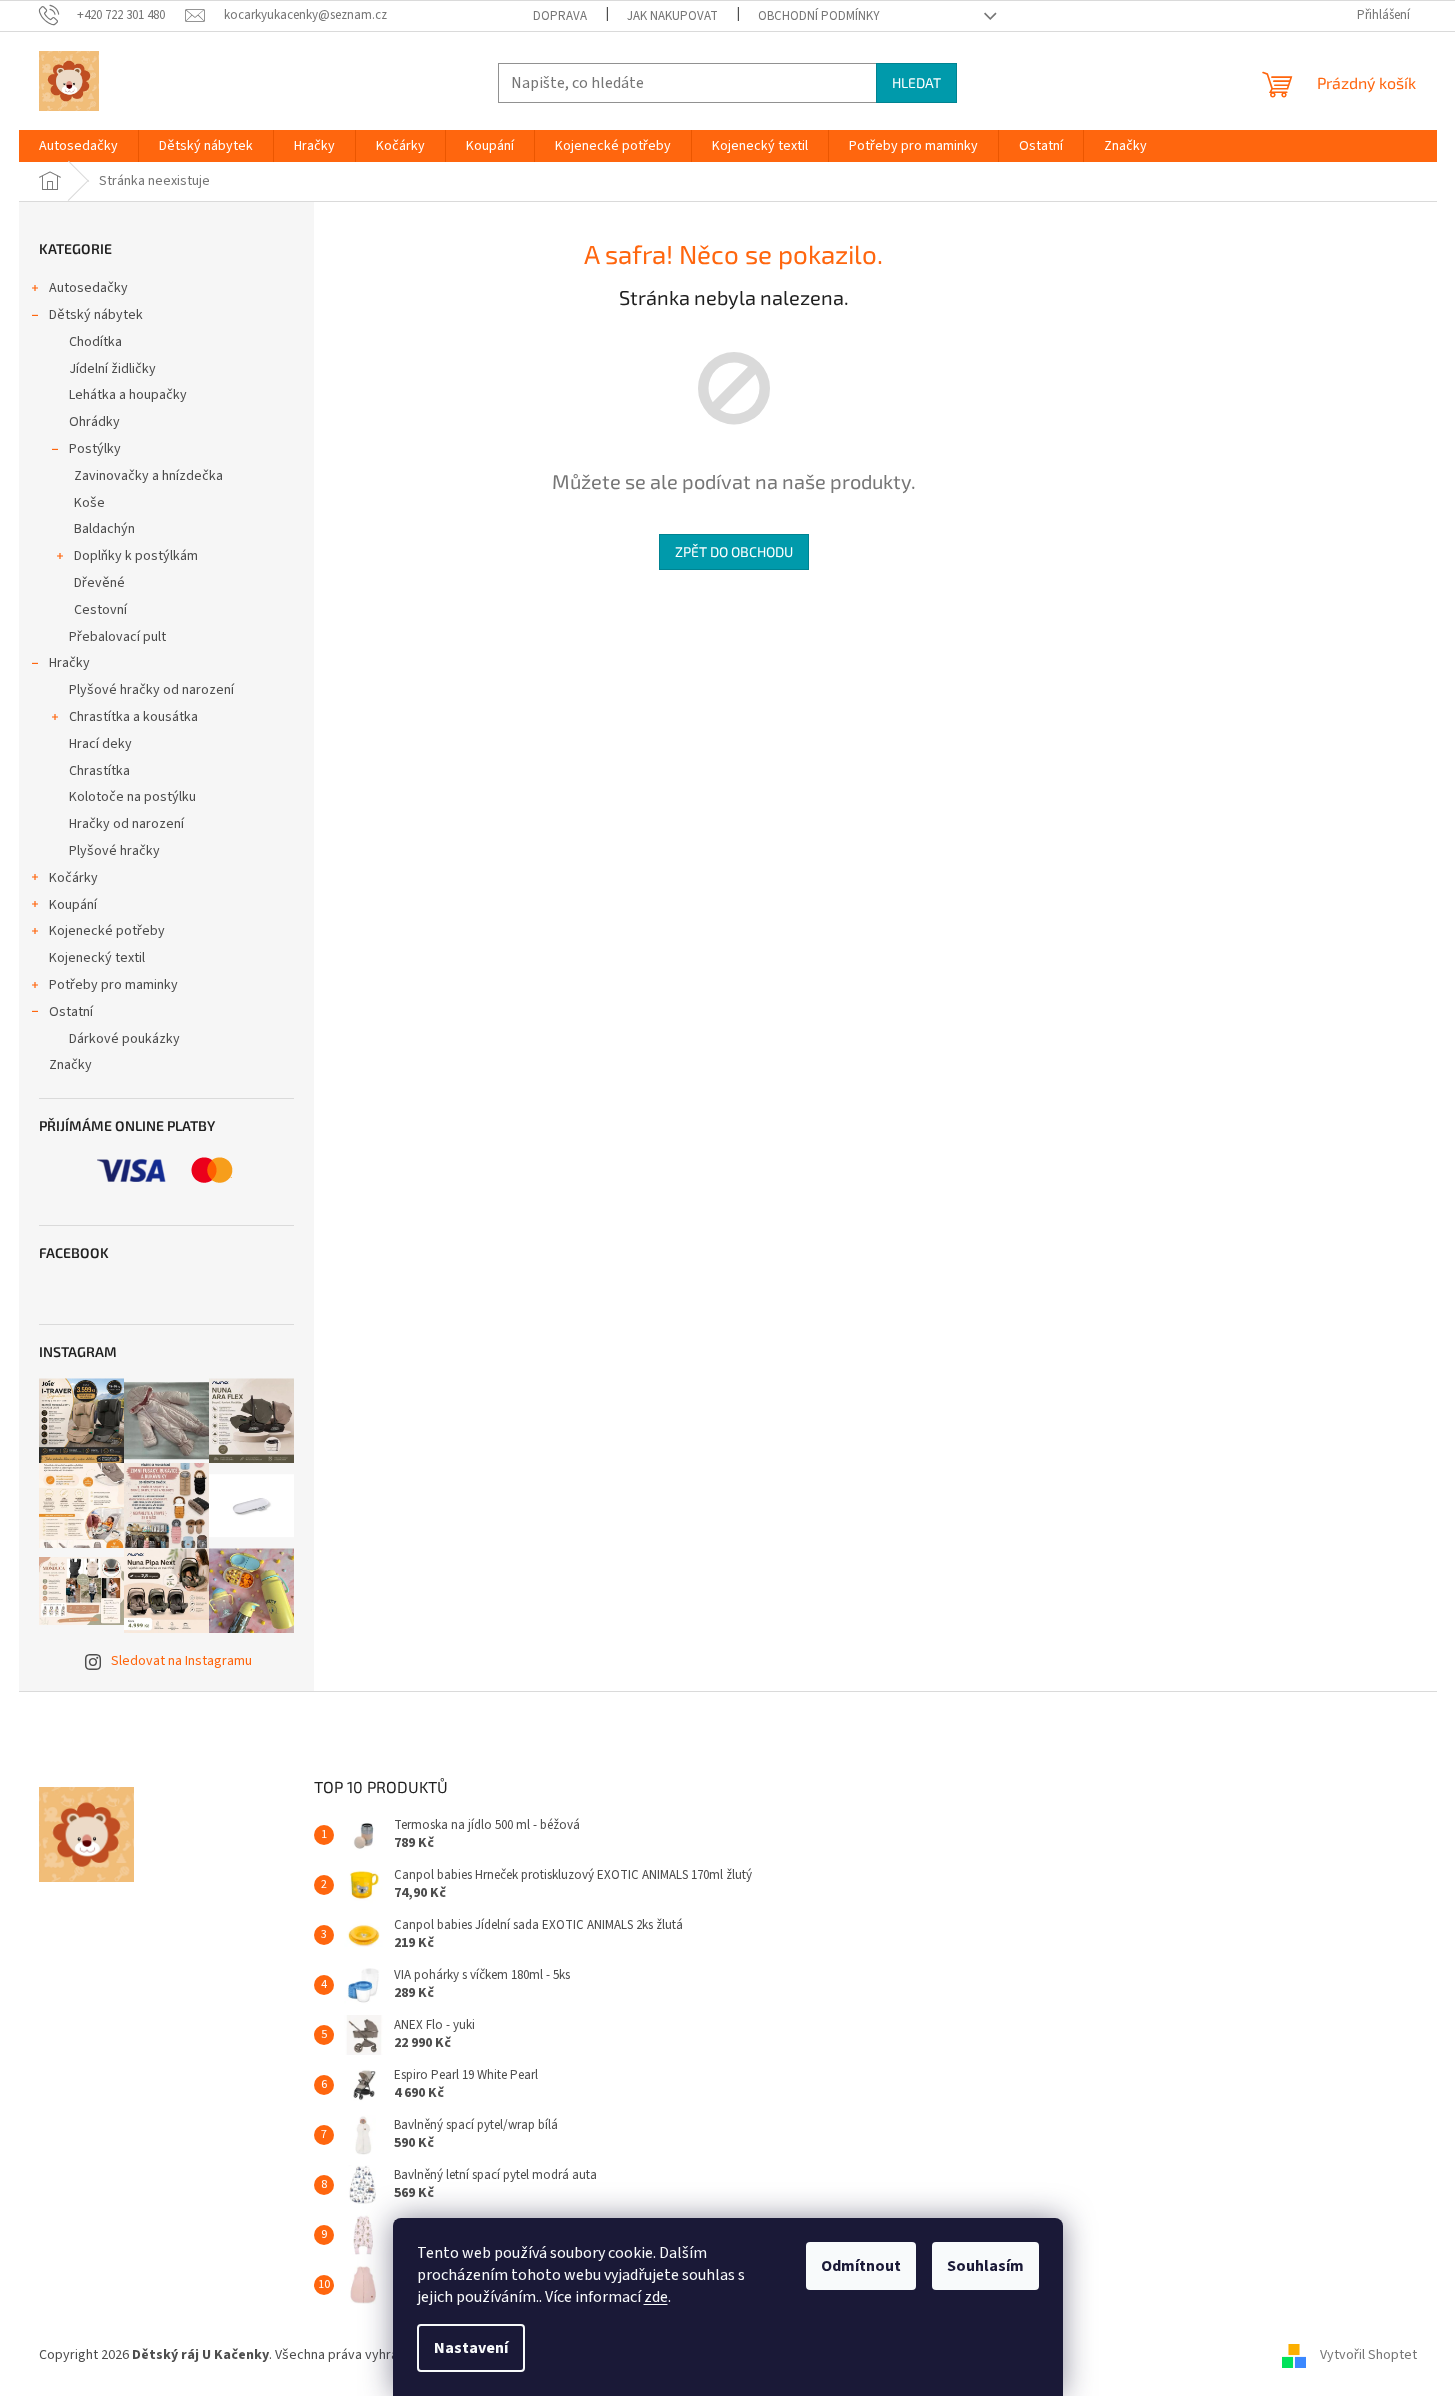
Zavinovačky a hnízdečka (148, 476)
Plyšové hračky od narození (151, 690)
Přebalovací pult (117, 637)
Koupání (73, 905)
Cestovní (100, 610)
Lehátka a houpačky (128, 395)
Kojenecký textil (97, 958)
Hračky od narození (126, 824)
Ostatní (71, 1012)
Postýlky (95, 449)
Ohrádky (94, 422)
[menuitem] (78, 146)
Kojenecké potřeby (107, 931)
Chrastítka (99, 771)
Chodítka (95, 342)
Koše (89, 503)
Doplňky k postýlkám (136, 556)
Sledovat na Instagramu (181, 1661)
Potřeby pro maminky (113, 985)
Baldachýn (104, 529)
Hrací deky (100, 744)
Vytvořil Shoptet (1368, 2355)
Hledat (916, 82)
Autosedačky (88, 288)
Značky (70, 1065)
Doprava (560, 16)
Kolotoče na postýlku (132, 797)
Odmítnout (861, 2266)
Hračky (69, 663)
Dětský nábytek (96, 315)
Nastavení (471, 2348)
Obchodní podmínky (819, 16)
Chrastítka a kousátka (133, 717)
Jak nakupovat (672, 16)
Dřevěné (99, 583)
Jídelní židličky (112, 369)
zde (656, 2297)
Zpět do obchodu (734, 551)
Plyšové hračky (114, 851)
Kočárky (73, 878)
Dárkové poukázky (124, 1039)
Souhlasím (985, 2266)
